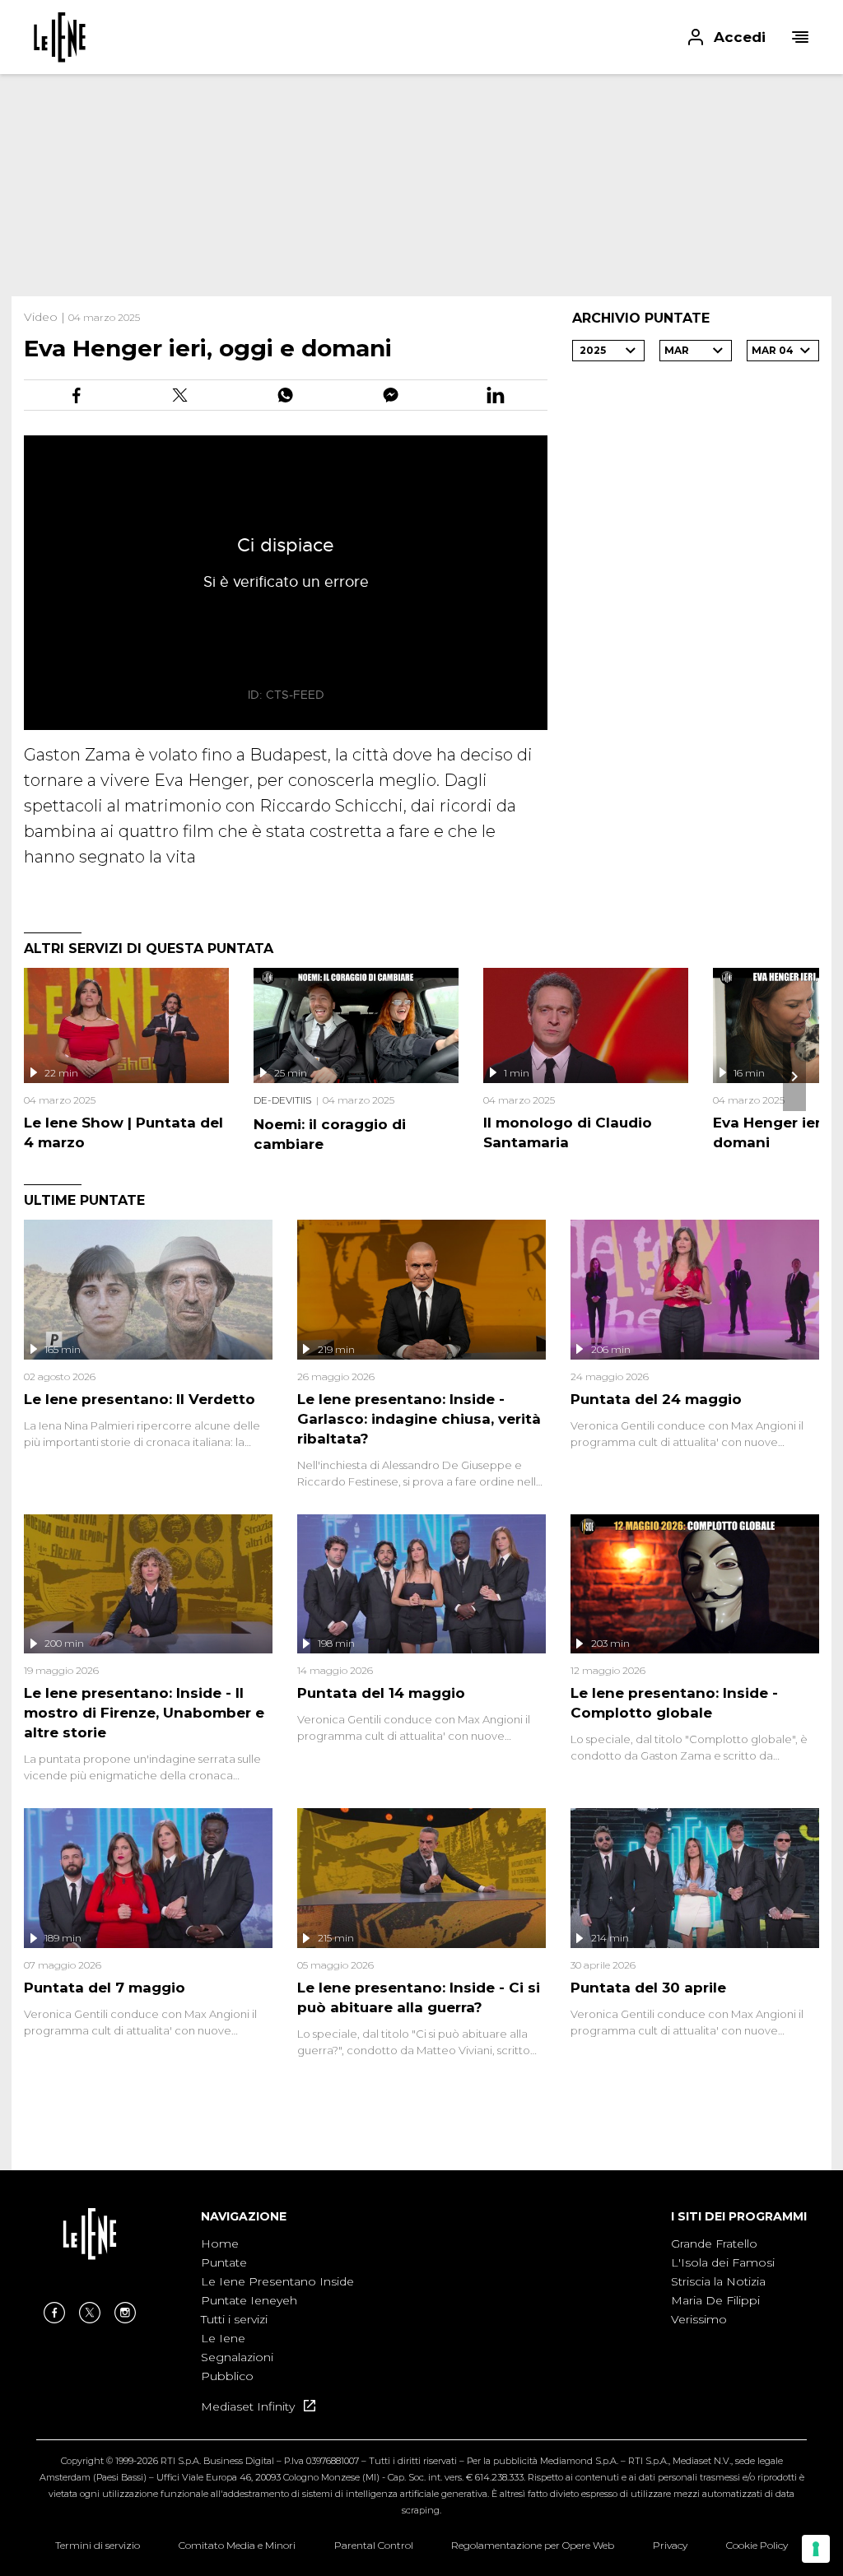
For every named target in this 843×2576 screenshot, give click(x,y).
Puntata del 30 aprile (648, 1988)
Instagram (125, 2313)
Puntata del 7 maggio (105, 1988)
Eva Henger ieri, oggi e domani (208, 348)
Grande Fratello (714, 2244)
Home (220, 2244)
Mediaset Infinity (249, 2406)
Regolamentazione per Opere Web (533, 2545)
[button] (421, 37)
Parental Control (374, 2545)
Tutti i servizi (234, 2319)
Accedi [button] (740, 37)
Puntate (224, 2262)
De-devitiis (282, 1100)
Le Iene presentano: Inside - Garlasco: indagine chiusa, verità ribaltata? (419, 1419)
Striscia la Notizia (718, 2281)
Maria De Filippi (715, 2300)
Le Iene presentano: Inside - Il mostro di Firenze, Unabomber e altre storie (144, 1713)
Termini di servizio (98, 2545)
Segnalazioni (237, 2357)
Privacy (670, 2545)
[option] (277, 2311)
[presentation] (794, 1076)
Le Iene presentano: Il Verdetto (140, 1399)
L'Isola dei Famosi (723, 2262)
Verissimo (699, 2319)
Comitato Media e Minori (237, 2545)
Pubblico (227, 2376)
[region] (421, 185)
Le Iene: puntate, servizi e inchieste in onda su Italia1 (60, 37)
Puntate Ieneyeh (249, 2300)
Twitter (90, 2313)
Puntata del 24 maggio (656, 1399)
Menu (800, 37)
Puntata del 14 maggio (381, 1693)
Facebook (54, 2313)
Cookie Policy (757, 2545)
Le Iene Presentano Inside (277, 2281)
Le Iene (223, 2338)
